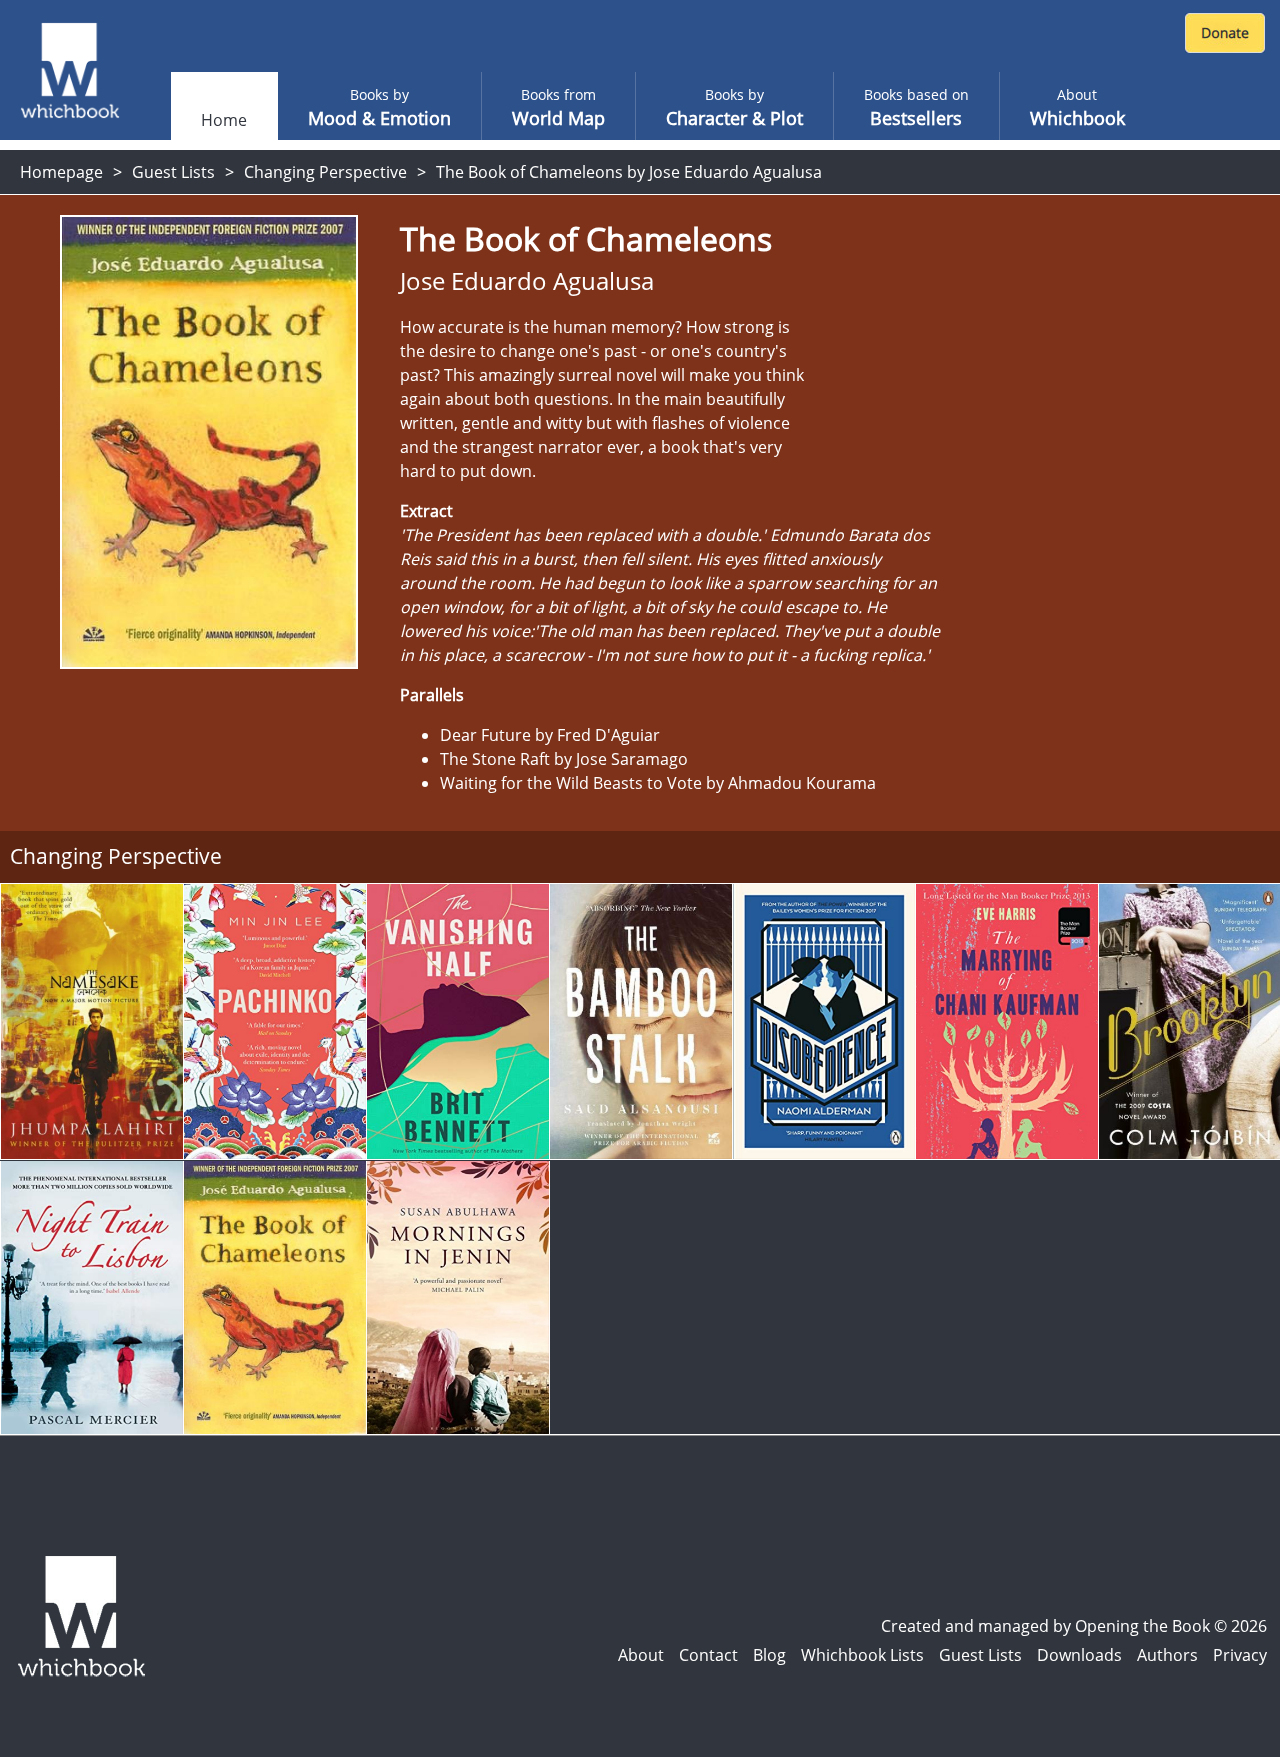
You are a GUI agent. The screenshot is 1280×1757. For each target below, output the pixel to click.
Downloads (1079, 1655)
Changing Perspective (325, 172)
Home (224, 120)
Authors (1167, 1655)
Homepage (61, 172)
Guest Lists (173, 172)
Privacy (1240, 1655)
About (641, 1655)
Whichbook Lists (862, 1655)
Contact (708, 1655)
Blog (769, 1655)
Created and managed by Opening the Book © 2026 (1074, 1626)
